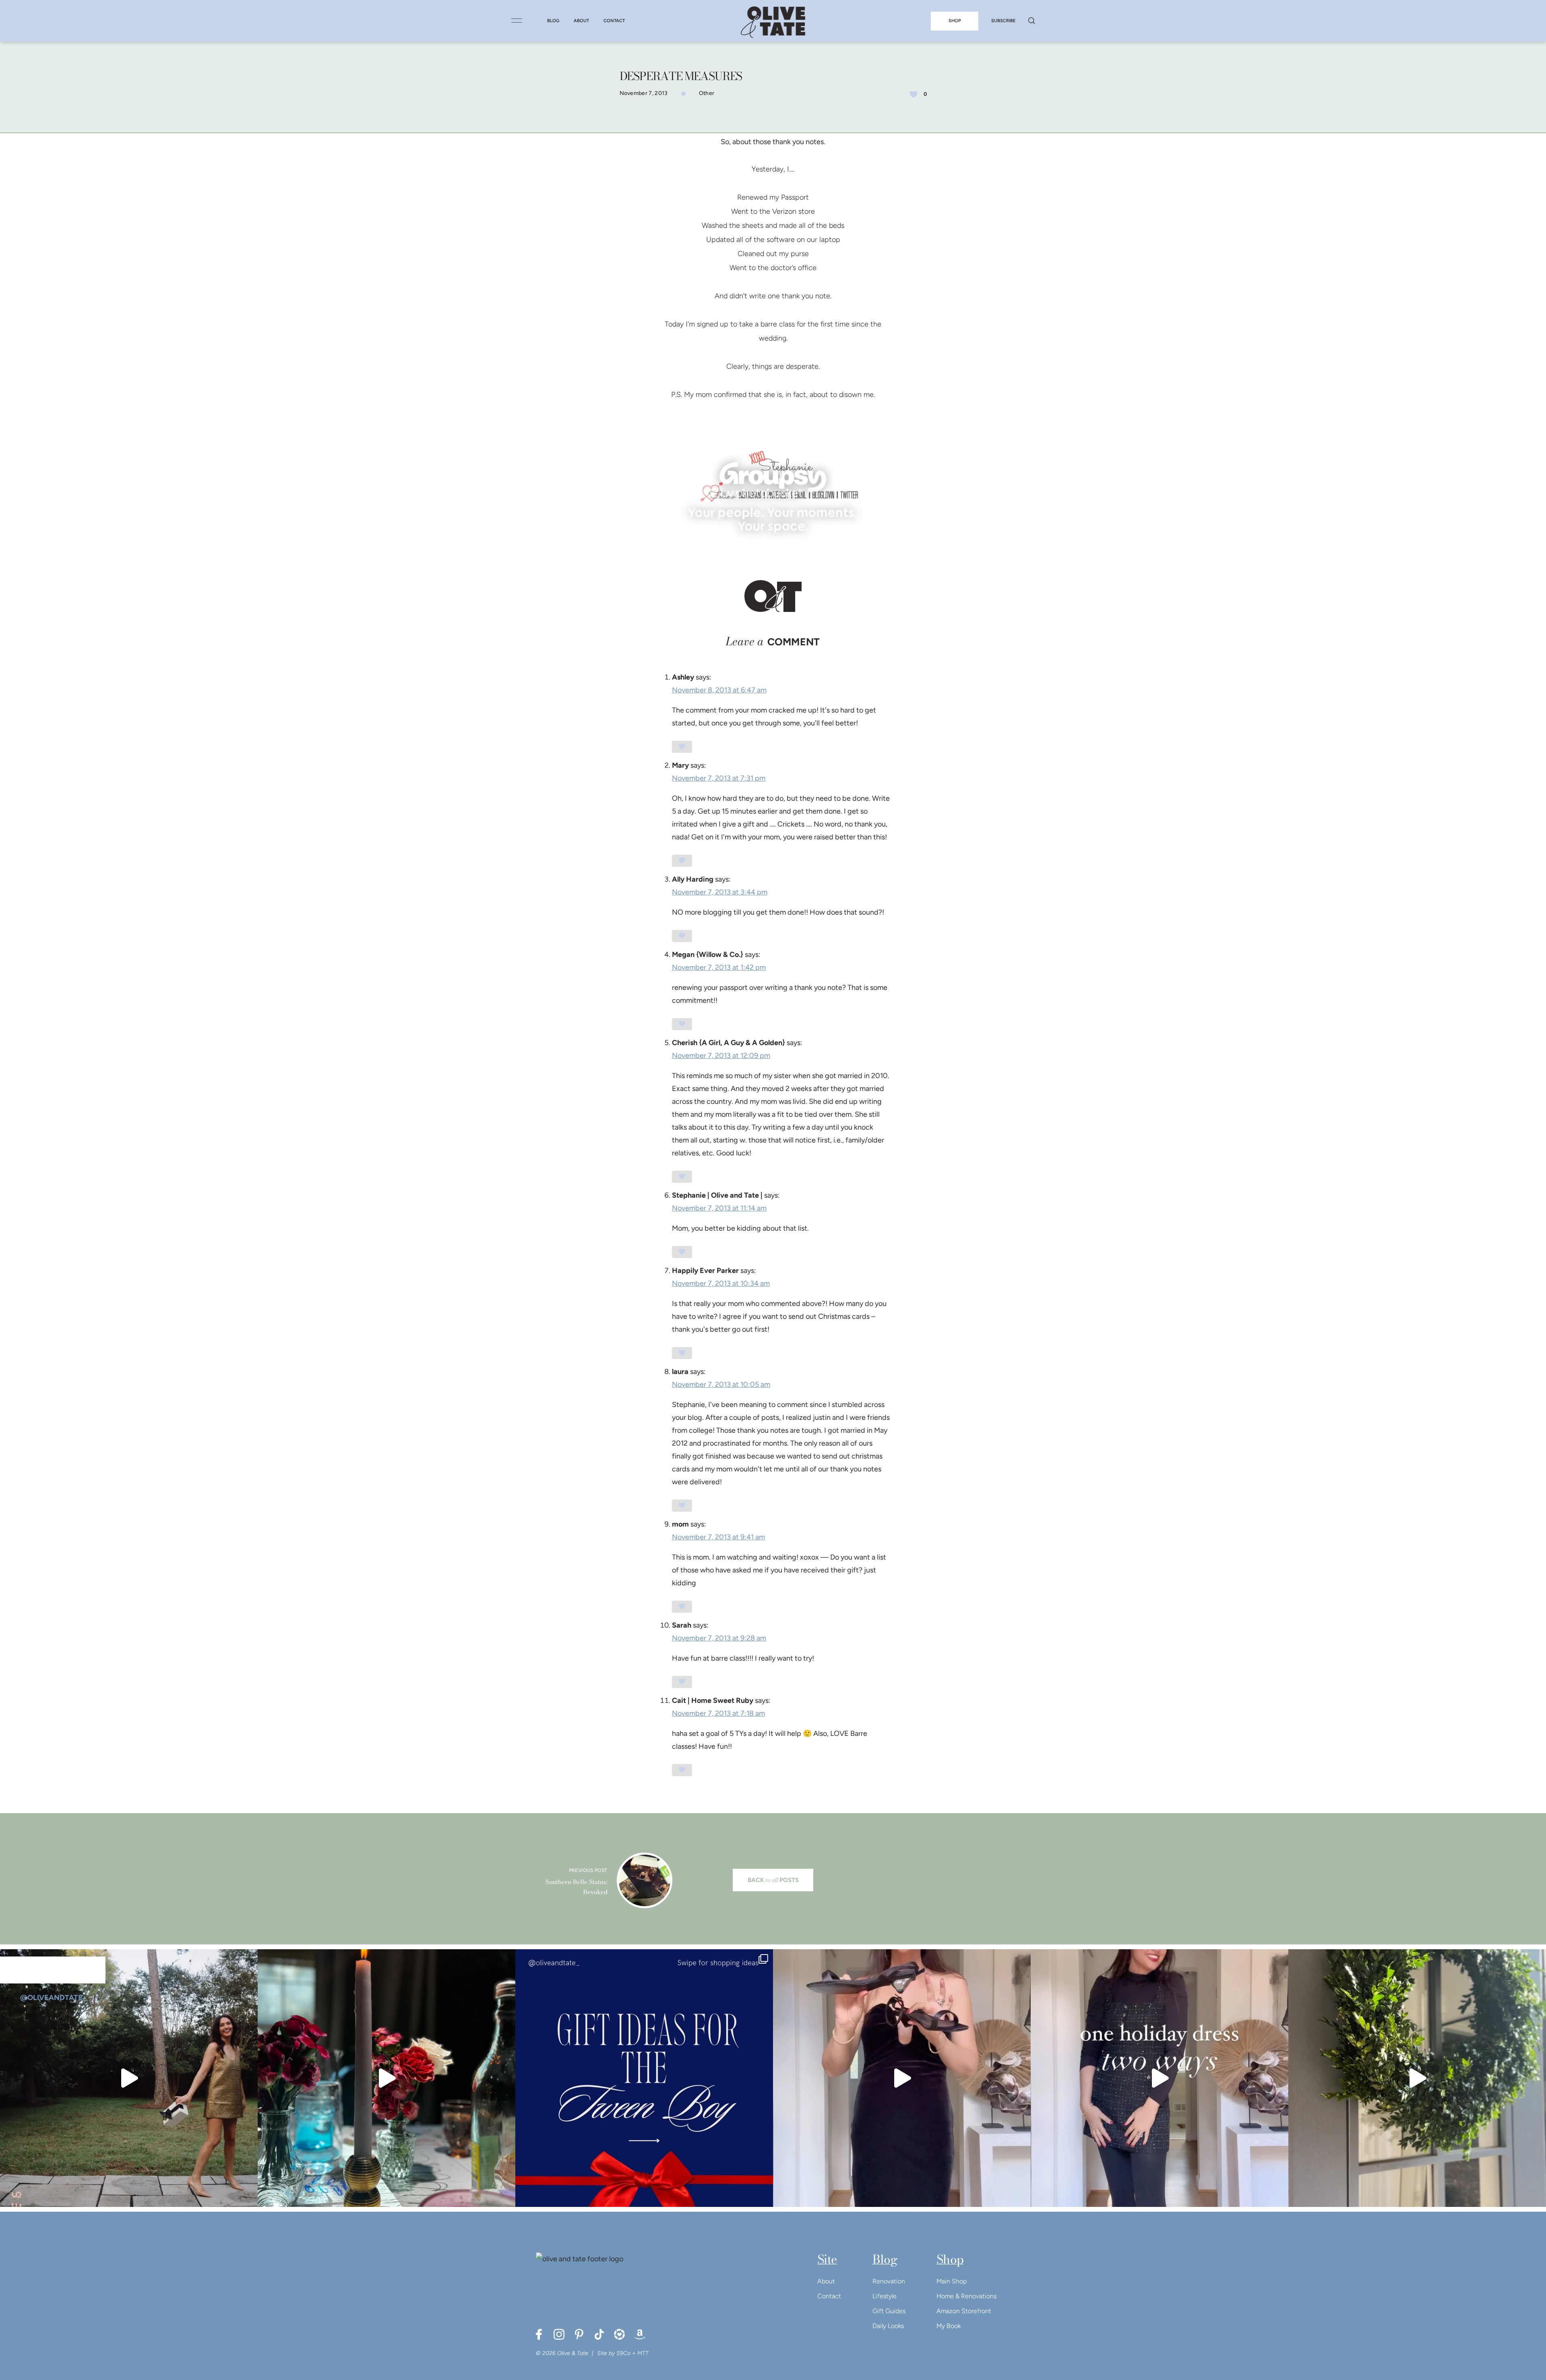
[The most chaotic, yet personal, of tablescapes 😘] (386, 2078)
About (826, 2281)
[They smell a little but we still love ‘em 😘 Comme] (644, 2078)
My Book (949, 2326)
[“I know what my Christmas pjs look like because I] (129, 2078)
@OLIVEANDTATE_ (53, 1998)
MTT (643, 2353)
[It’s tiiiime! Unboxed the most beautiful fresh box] (1417, 2078)
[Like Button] (914, 94)
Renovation (889, 2281)
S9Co (623, 2353)
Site (827, 2259)
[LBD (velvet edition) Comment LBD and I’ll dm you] (902, 2078)
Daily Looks (888, 2326)
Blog (885, 2259)
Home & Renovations (966, 2296)
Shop (950, 2259)
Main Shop (952, 2281)
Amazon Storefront (964, 2311)
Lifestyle (885, 2296)
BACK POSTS (773, 1880)
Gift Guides (889, 2311)
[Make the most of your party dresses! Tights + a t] (1159, 2078)
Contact (829, 2296)
